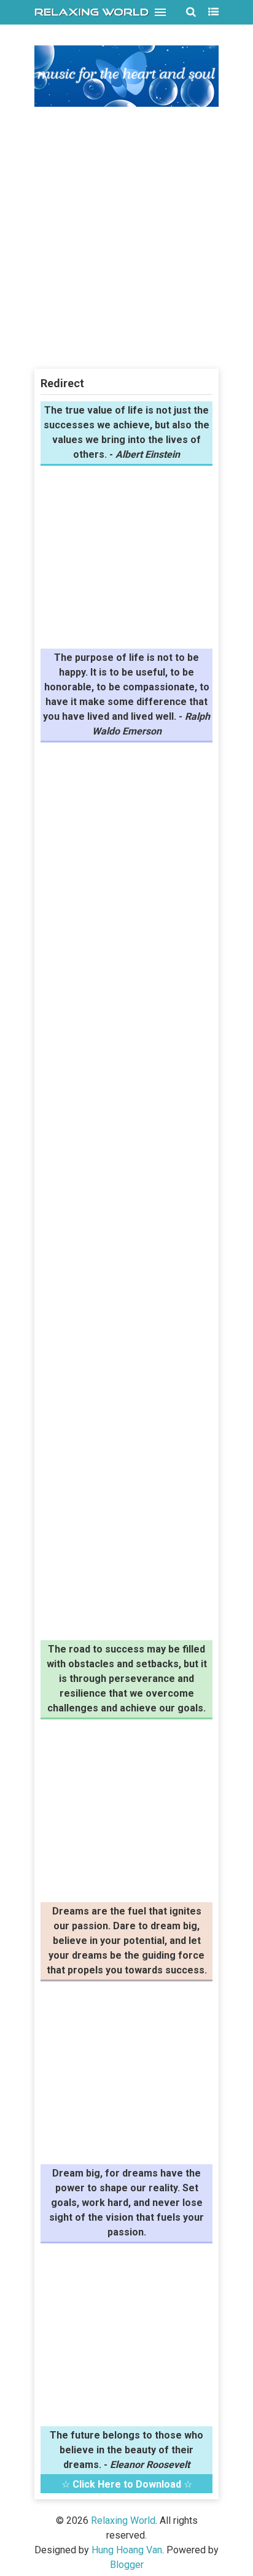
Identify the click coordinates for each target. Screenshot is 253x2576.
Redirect (62, 383)
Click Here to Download (127, 2484)
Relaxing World (123, 2520)
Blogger (127, 2565)
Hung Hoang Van (127, 2550)
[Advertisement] (126, 239)
